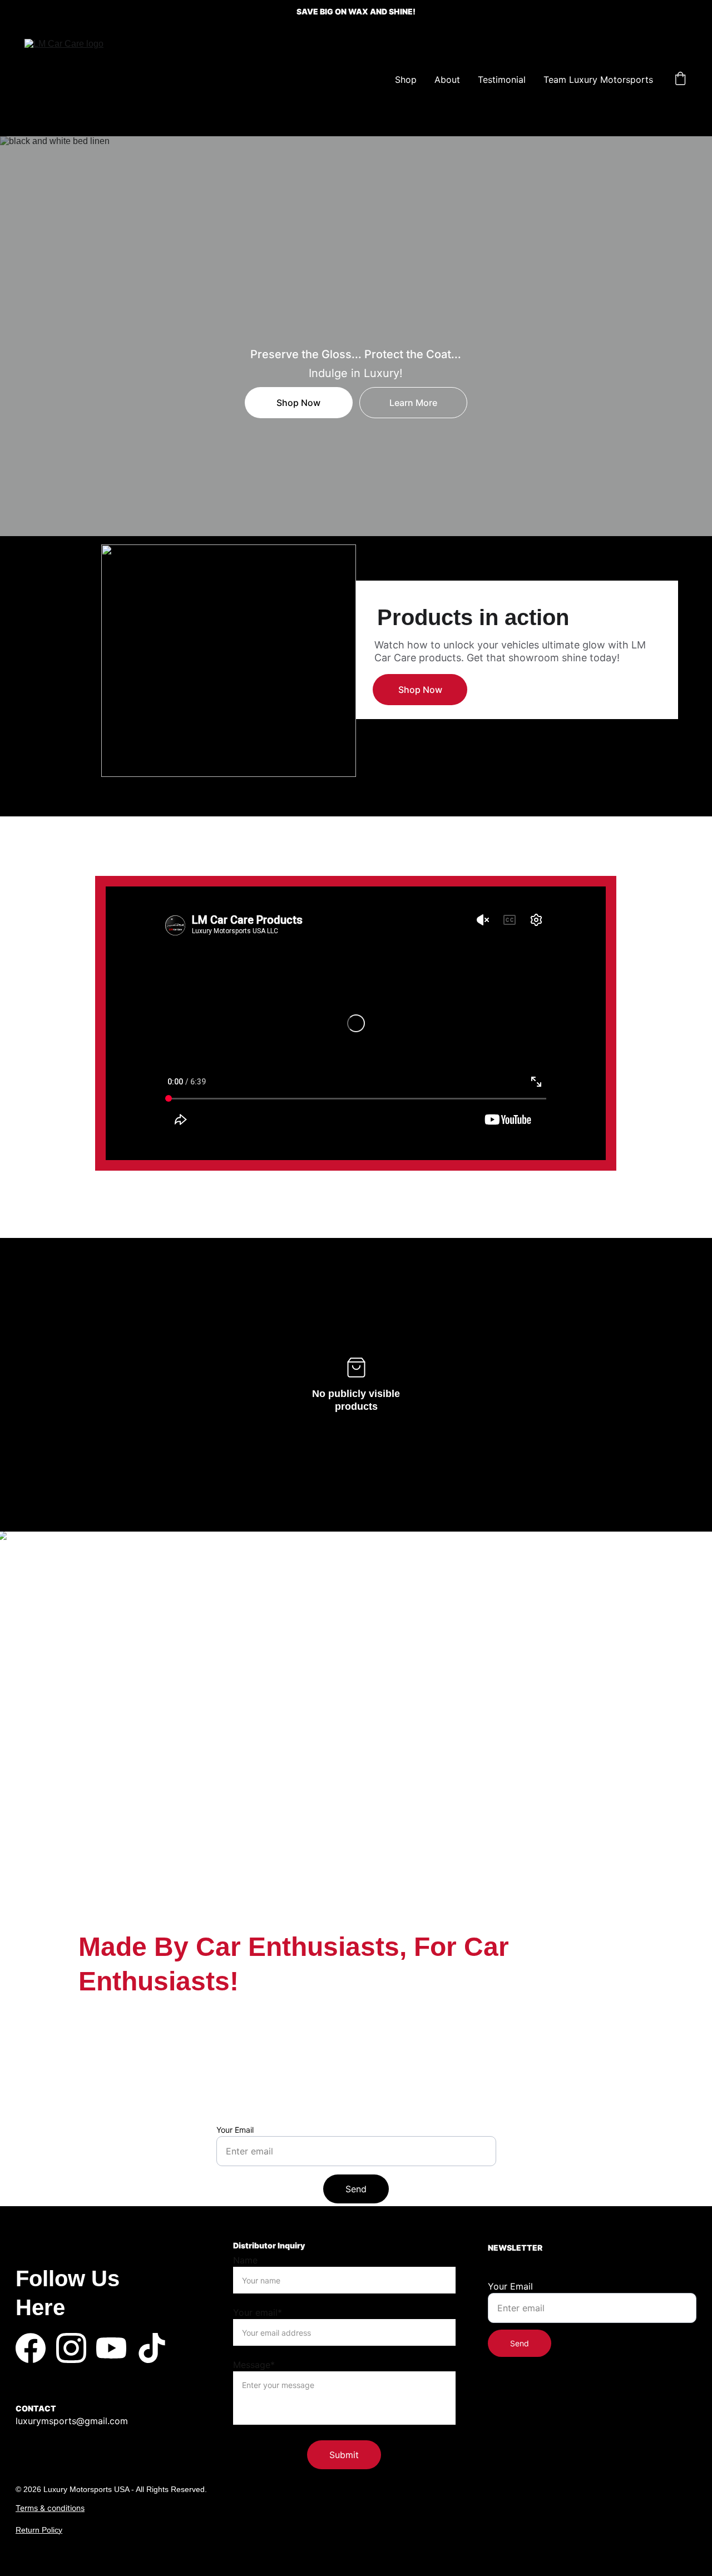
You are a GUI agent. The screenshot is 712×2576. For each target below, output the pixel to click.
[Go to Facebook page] (31, 2348)
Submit (344, 2455)
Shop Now (298, 403)
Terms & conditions (50, 2508)
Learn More (413, 403)
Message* (254, 2365)
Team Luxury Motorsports (598, 80)
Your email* (258, 2312)
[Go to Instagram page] (71, 2348)
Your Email (235, 2130)
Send (356, 2189)
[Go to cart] (680, 80)
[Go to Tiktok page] (152, 2348)
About (447, 80)
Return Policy (39, 2530)
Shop (406, 80)
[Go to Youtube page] (111, 2348)
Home (365, 80)
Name (245, 2260)
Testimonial (502, 80)
